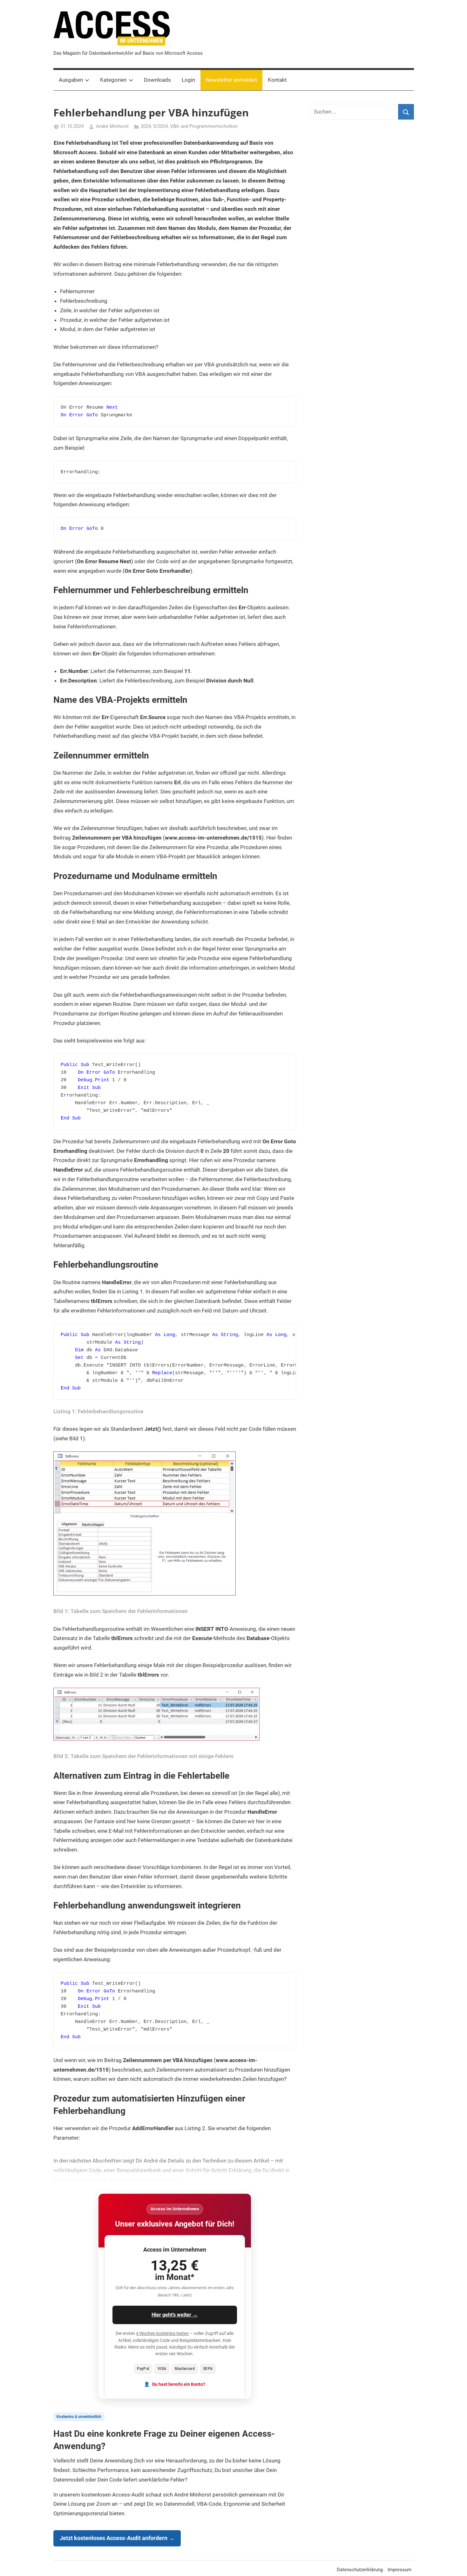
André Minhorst (112, 126)
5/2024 (160, 126)
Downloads (157, 80)
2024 (146, 126)
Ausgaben (71, 80)
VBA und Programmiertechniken (204, 126)
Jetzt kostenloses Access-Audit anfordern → (117, 2538)
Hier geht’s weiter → (175, 2315)
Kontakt (277, 80)
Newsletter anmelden (231, 80)
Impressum (399, 2570)
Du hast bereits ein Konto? (179, 2384)
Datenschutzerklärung (360, 2570)
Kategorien (113, 80)
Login (188, 80)
